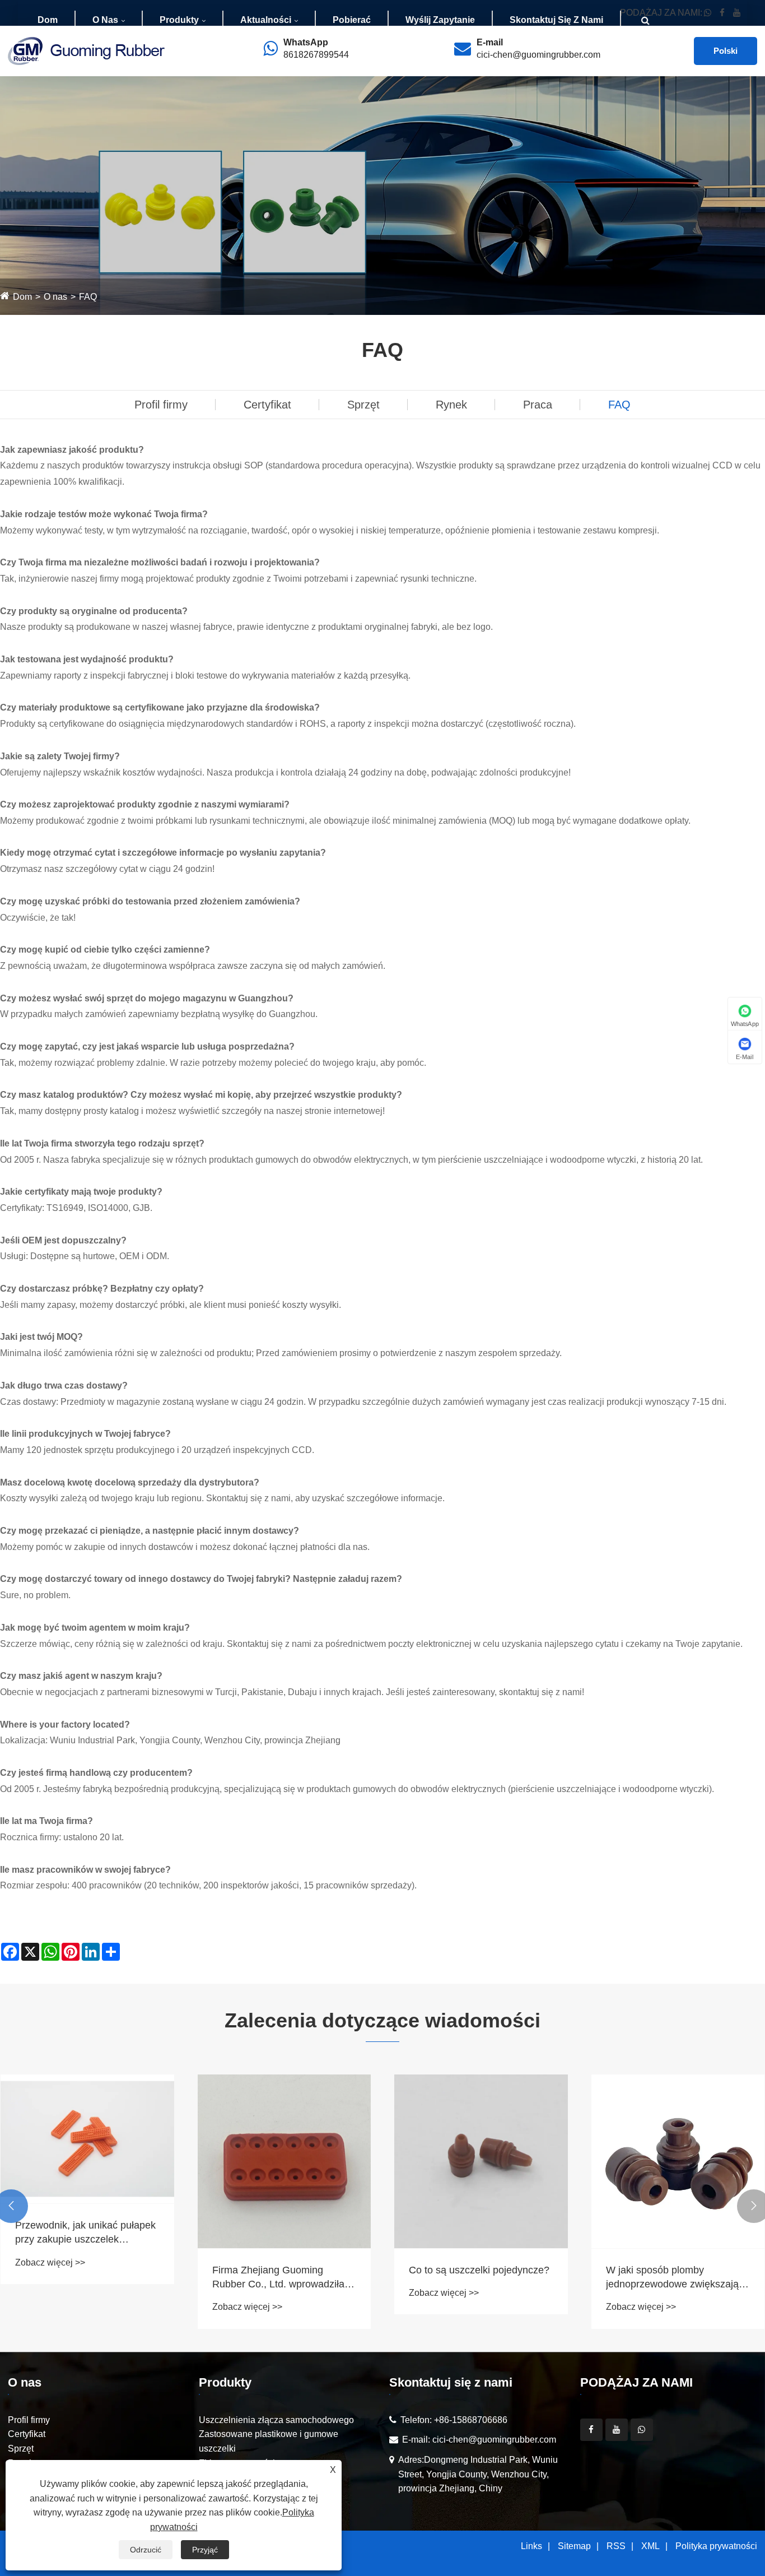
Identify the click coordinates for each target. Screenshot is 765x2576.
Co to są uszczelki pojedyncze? (479, 2270)
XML (650, 2546)
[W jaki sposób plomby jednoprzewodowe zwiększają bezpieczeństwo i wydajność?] (678, 2161)
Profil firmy (161, 405)
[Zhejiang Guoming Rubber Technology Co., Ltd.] (86, 50)
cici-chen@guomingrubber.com (538, 55)
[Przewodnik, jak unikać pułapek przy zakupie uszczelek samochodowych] (87, 2139)
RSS (616, 2546)
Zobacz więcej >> (50, 2262)
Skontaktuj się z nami (556, 20)
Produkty (179, 20)
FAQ (88, 297)
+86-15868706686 (471, 2420)
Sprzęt (363, 405)
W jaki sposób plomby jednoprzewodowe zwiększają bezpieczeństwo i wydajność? (672, 2278)
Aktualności (266, 20)
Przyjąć (205, 2550)
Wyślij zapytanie (440, 20)
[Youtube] (617, 2430)
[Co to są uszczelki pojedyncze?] (481, 2161)
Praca (538, 405)
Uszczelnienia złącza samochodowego (276, 2420)
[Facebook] (591, 2430)
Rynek (451, 405)
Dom (48, 20)
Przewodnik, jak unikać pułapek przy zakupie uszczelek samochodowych (85, 2233)
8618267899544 (316, 55)
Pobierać (352, 20)
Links (531, 2546)
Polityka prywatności (716, 2546)
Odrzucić (146, 2550)
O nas (105, 20)
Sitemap (574, 2546)
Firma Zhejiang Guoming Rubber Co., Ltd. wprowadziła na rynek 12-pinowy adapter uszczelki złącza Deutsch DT (278, 2278)
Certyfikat (267, 405)
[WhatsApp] (642, 2430)
